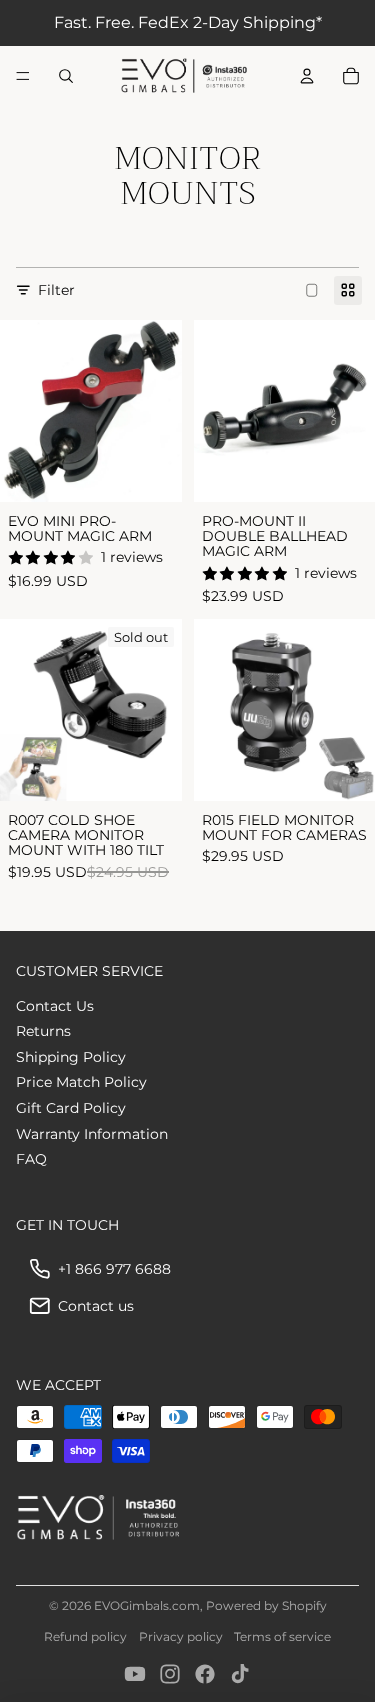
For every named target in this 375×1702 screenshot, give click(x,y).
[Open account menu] (307, 76)
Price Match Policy (81, 1082)
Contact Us (55, 1006)
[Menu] (23, 76)
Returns (43, 1031)
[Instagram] (170, 1674)
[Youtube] (135, 1674)
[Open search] (66, 76)
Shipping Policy (71, 1057)
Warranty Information (92, 1134)
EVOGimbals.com (147, 1605)
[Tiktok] (240, 1674)
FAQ (31, 1159)
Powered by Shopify (266, 1605)
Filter (56, 290)
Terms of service (282, 1636)
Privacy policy (181, 1636)
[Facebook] (205, 1674)
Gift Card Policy (71, 1108)
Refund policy (85, 1636)
